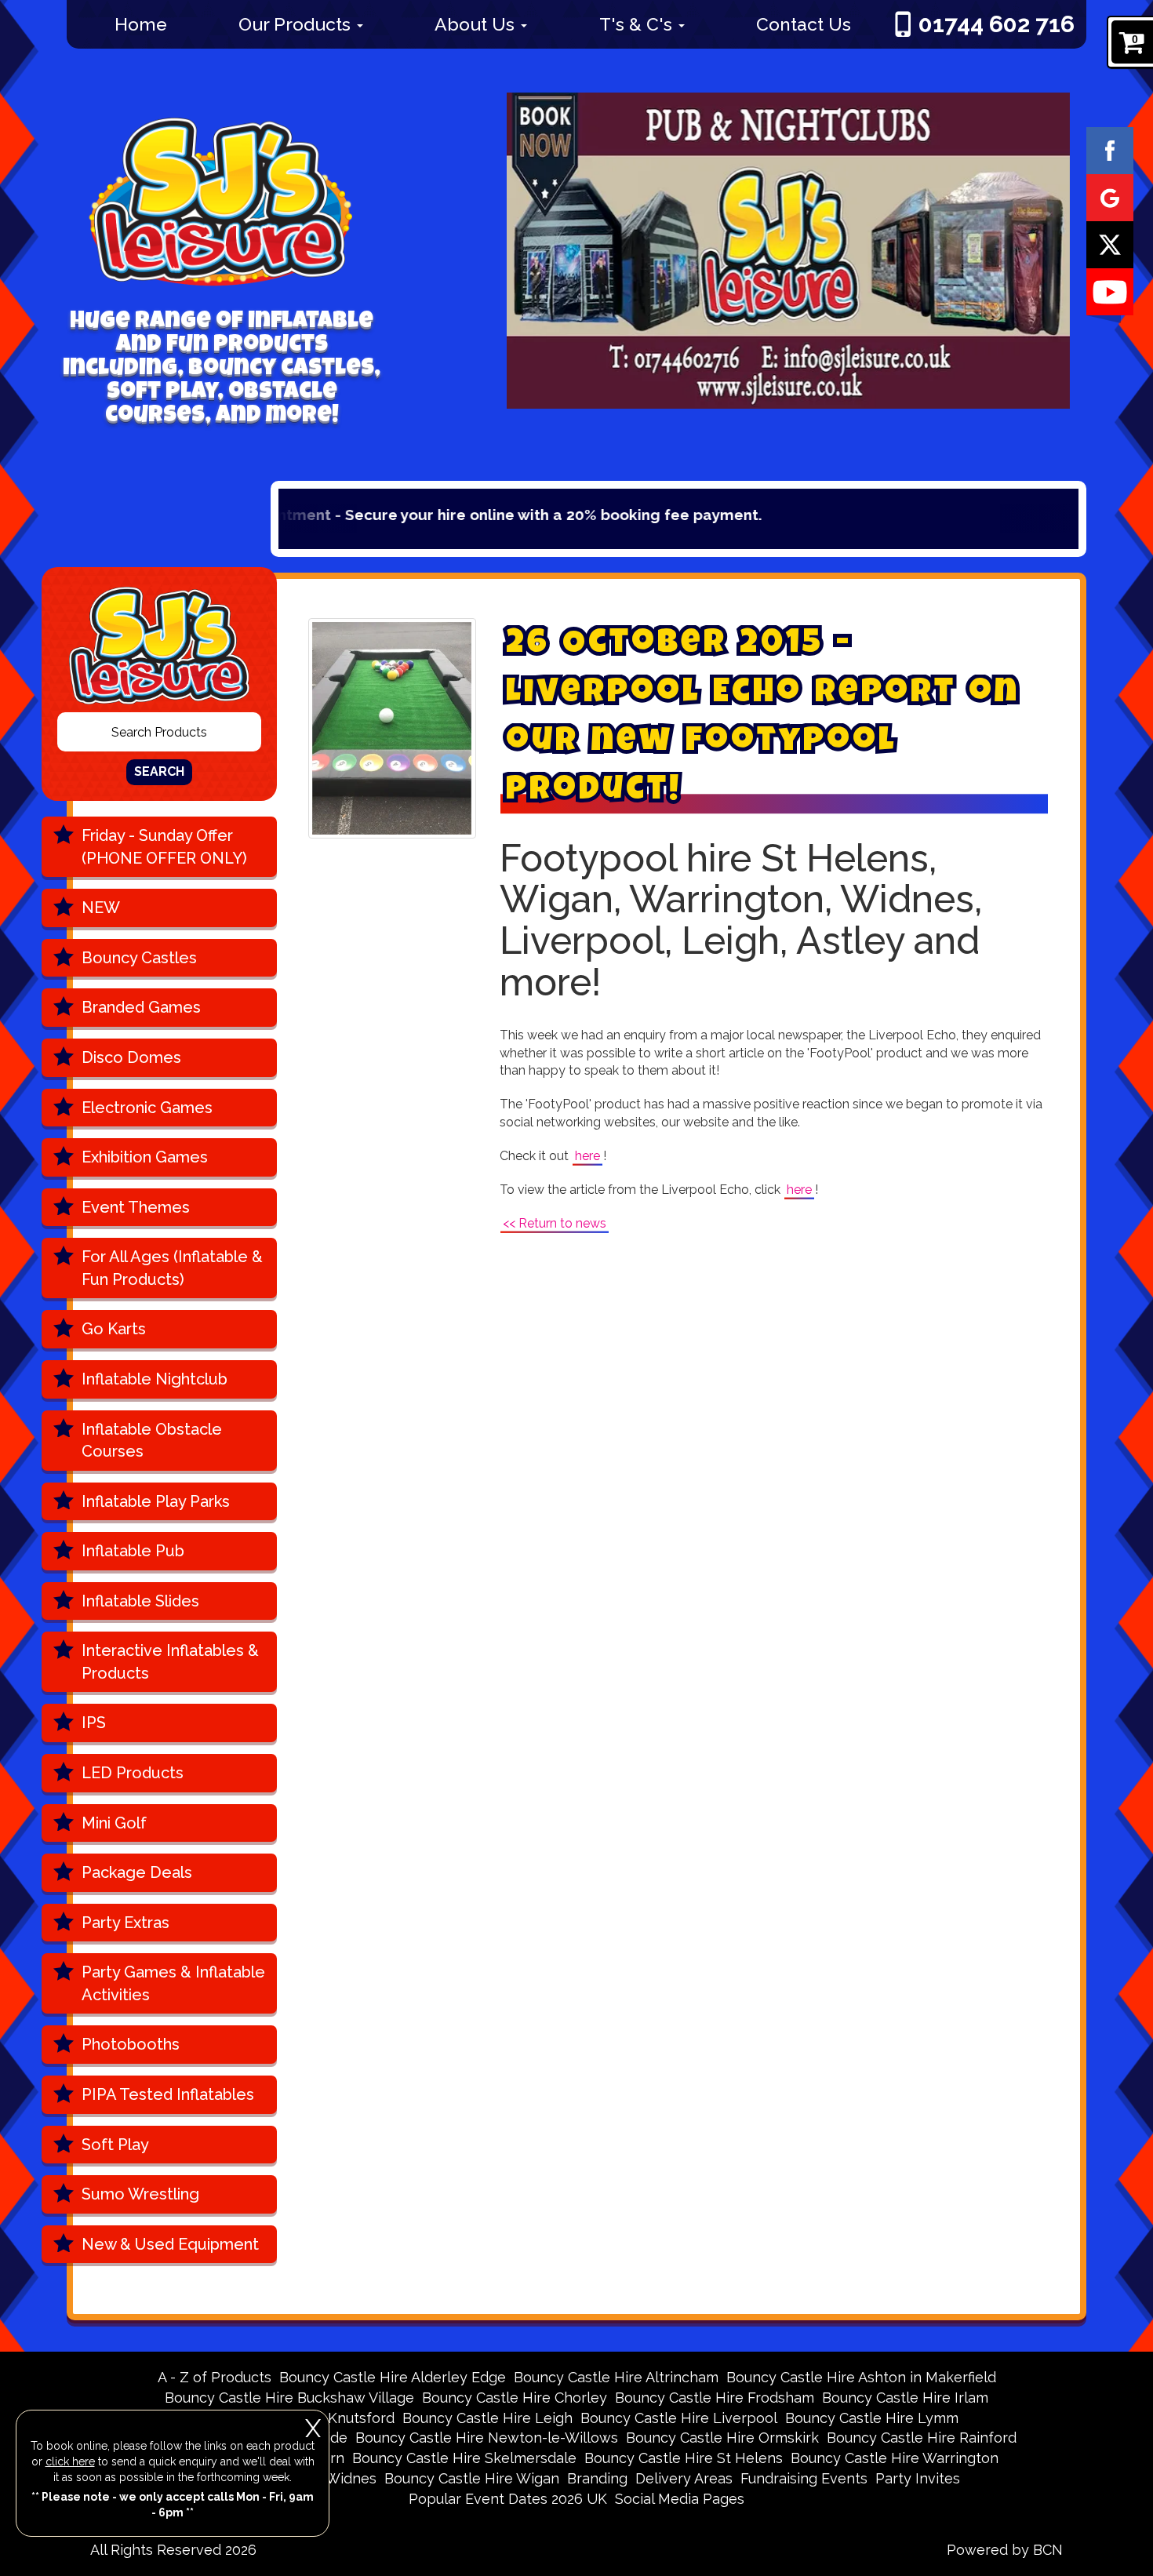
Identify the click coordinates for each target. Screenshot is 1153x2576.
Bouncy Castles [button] (139, 958)
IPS (94, 1723)
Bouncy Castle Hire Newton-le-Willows (487, 2438)
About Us (477, 24)
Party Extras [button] (125, 1923)
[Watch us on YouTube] (1110, 291)
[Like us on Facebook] (1110, 150)
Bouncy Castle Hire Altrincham (616, 2377)
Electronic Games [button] (147, 1108)
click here (70, 2461)
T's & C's (638, 24)
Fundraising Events (804, 2478)
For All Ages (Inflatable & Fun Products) (172, 1268)
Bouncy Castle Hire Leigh (487, 2418)
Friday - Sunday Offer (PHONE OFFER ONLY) (164, 847)
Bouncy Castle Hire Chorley (515, 2398)
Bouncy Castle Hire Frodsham (715, 2398)
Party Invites (918, 2478)
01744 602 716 (997, 24)
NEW (101, 908)
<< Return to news (555, 1223)
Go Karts (114, 1329)
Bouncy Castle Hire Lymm (872, 2418)
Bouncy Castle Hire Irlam (905, 2398)
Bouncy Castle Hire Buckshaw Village (289, 2398)
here (587, 1156)
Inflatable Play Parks (156, 1501)
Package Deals (137, 1872)
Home (141, 24)
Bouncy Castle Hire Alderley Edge (393, 2377)
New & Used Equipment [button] (170, 2244)
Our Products (297, 24)
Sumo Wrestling (140, 2194)
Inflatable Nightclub (155, 1379)
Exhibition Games (145, 1157)
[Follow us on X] (1110, 244)
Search (159, 771)
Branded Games (141, 1007)
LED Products (133, 1773)
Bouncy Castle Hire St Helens (684, 2458)
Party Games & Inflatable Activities (173, 1983)
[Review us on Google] (1110, 197)
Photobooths (131, 2044)
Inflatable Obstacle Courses (152, 1441)
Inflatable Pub (133, 1551)
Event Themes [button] (136, 1207)
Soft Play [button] (115, 2145)
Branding (597, 2478)
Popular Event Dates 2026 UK (508, 2499)
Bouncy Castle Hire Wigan (472, 2478)
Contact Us (804, 24)
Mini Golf (114, 1823)
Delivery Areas (684, 2478)
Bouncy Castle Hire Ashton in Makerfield (861, 2377)
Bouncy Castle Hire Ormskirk (722, 2438)
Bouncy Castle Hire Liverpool (679, 2418)
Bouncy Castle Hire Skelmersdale (464, 2458)
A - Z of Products (215, 2377)
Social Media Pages (680, 2499)
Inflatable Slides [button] (140, 1601)
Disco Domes (131, 1057)
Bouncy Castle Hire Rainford (922, 2438)
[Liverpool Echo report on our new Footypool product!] (392, 728)
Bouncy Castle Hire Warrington (895, 2458)
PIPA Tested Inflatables (168, 2094)
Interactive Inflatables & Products (170, 1662)
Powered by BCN (1005, 2550)
